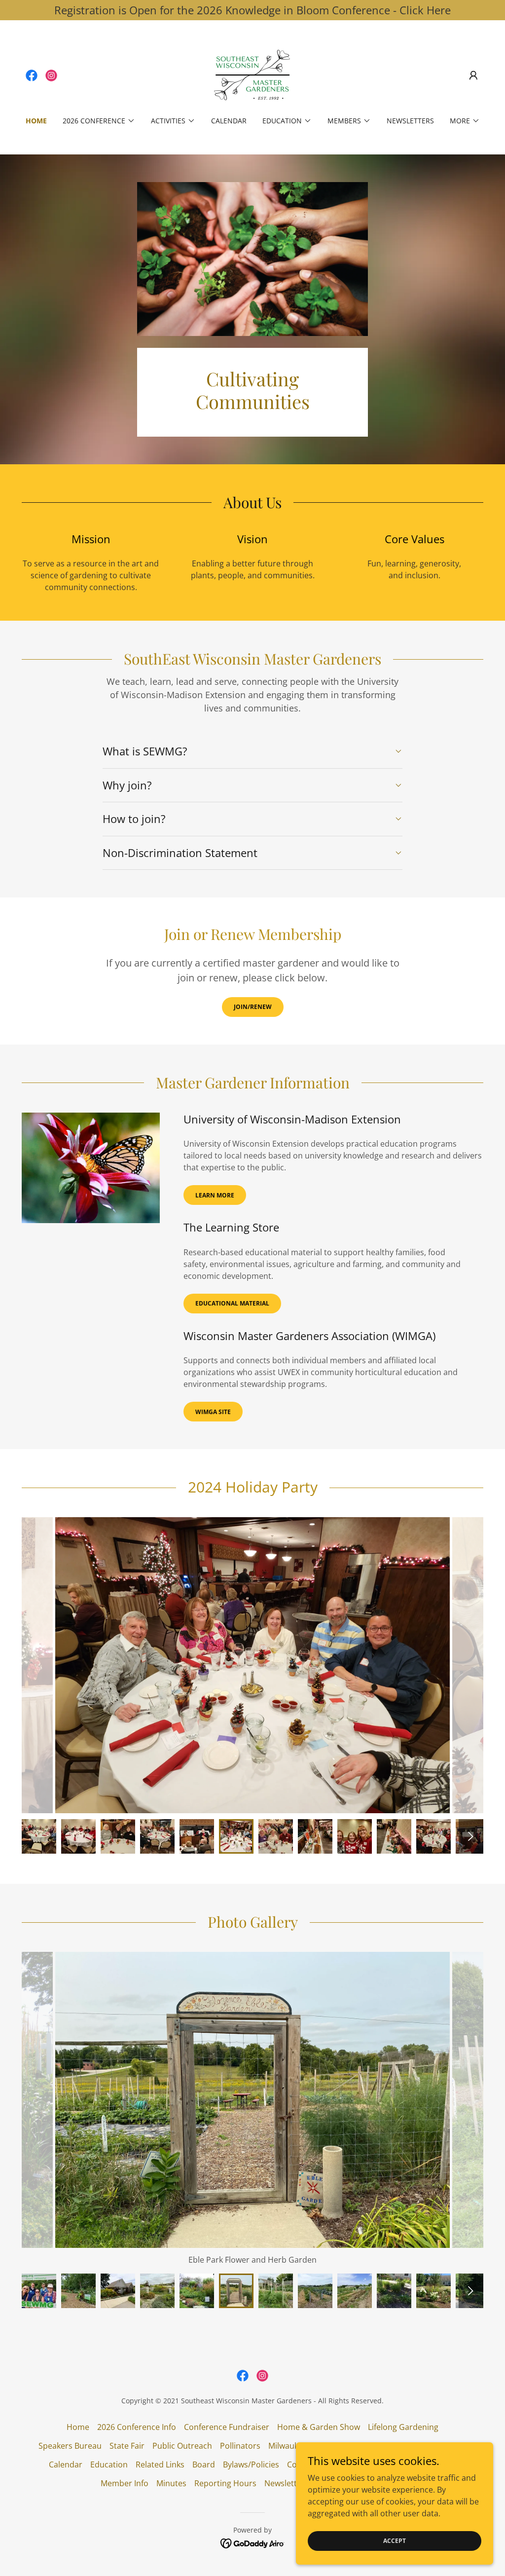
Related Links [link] (160, 2464)
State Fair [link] (127, 2446)
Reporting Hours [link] (225, 2483)
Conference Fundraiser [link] (227, 2427)
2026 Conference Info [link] (137, 2427)
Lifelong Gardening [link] (403, 2427)
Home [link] (36, 121)
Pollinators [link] (240, 2446)
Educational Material (232, 1303)
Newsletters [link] (410, 121)
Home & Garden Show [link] (319, 2427)
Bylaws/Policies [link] (251, 2464)
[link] (32, 75)
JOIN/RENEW (253, 1007)
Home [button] (78, 2427)
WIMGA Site (213, 1412)
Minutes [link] (171, 2483)
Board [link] (204, 2464)
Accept (395, 2541)
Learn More (215, 1195)
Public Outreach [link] (182, 2446)
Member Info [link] (125, 2483)
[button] (473, 75)
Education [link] (109, 2464)
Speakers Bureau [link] (70, 2446)
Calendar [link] (229, 121)
